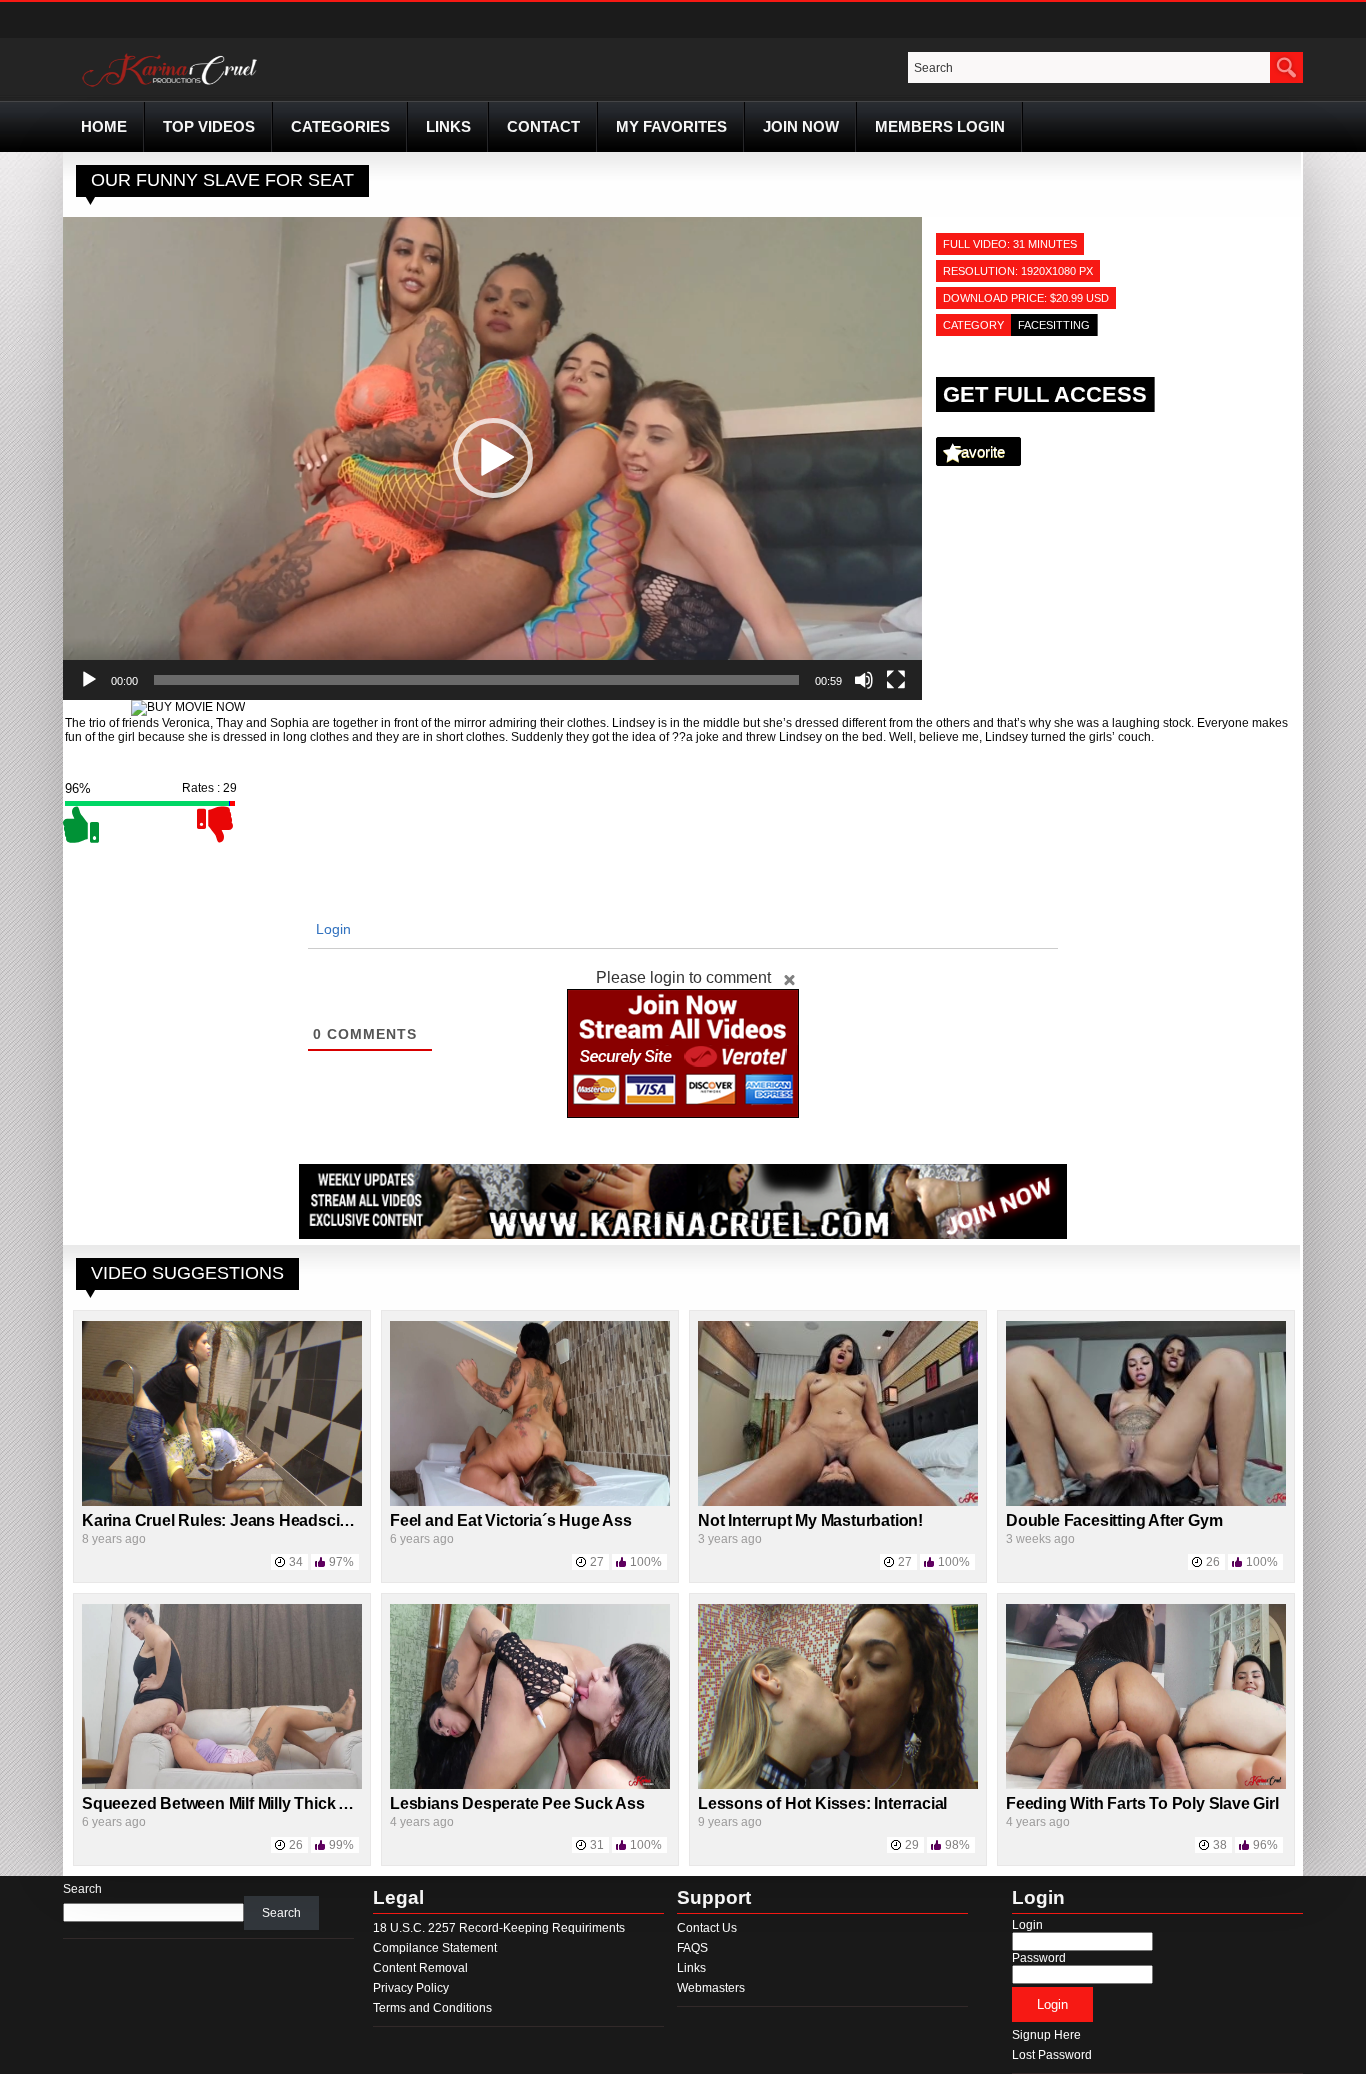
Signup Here (1046, 2035)
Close (789, 979)
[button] (493, 458)
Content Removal (420, 1968)
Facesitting (1054, 325)
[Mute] (864, 680)
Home (104, 126)
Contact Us (707, 1928)
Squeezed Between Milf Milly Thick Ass (225, 1803)
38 (1220, 1845)
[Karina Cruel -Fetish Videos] (172, 87)
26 (1213, 1562)
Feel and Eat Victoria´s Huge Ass (511, 1520)
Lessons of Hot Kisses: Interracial (822, 1803)
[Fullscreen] (896, 680)
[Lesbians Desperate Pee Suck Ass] (530, 1785)
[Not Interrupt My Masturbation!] (838, 1502)
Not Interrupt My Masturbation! (810, 1520)
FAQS (692, 1948)
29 (912, 1845)
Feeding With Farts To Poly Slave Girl (1142, 1803)
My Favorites (671, 126)
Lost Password (1052, 2055)
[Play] (89, 680)
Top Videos (209, 126)
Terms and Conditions (432, 2008)
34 (296, 1562)
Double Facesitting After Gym (1114, 1520)
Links (448, 126)
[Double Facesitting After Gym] (1146, 1502)
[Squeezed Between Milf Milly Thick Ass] (222, 1785)
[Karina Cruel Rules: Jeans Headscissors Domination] (222, 1502)
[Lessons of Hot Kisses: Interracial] (838, 1785)
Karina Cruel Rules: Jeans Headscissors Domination (276, 1520)
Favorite (978, 451)
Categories (340, 126)
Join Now (801, 126)
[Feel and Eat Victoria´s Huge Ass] (530, 1502)
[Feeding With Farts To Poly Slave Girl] (1146, 1785)
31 (597, 1845)
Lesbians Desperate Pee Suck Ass (517, 1803)
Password (1039, 1958)
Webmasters (711, 1988)
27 (597, 1562)
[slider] (476, 680)
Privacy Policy (411, 1988)
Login (331, 929)
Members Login (940, 126)
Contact (543, 126)
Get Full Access (1045, 394)
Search (82, 1889)
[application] (492, 458)
